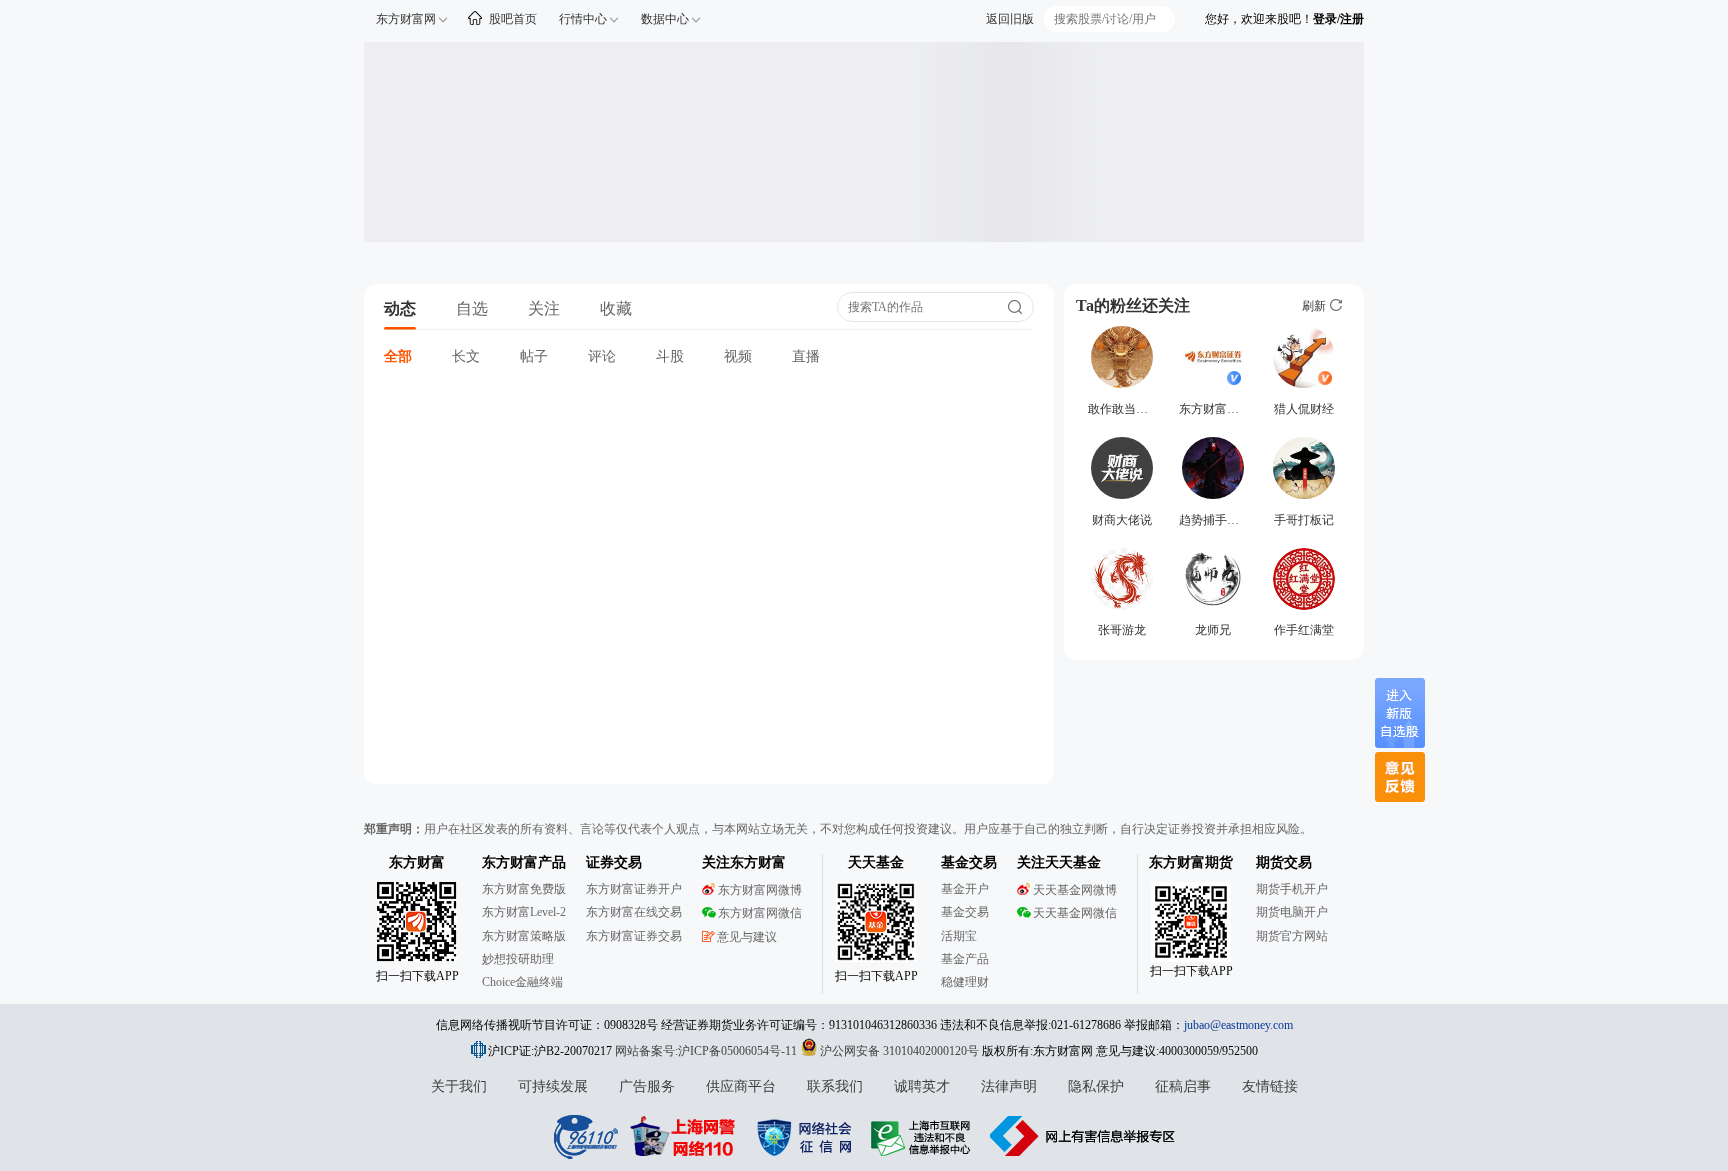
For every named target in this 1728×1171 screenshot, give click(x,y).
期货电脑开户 (1292, 912)
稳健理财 (965, 982)
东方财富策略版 (524, 936)
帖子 (534, 356)
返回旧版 (1010, 19)
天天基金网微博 (1075, 890)
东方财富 (417, 862)
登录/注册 (1338, 19)
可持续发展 (553, 1086)
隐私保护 (1096, 1086)
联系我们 (835, 1086)
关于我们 (459, 1086)
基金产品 (965, 959)
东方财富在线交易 (634, 912)
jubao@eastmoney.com (1238, 1025)
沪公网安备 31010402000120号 (899, 1051)
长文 (466, 356)
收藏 (616, 308)
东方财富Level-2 (524, 912)
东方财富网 (406, 19)
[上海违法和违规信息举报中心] (924, 1136)
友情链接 (1270, 1086)
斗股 (670, 356)
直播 (806, 356)
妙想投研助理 (518, 959)
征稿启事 (1183, 1086)
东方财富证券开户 (634, 889)
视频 (738, 356)
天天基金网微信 (1075, 913)
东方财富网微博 (760, 890)
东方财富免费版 (524, 889)
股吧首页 (513, 19)
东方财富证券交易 (634, 936)
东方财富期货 (1191, 862)
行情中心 (583, 19)
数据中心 (665, 19)
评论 (602, 356)
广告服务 (647, 1086)
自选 (472, 308)
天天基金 (876, 862)
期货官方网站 (1292, 936)
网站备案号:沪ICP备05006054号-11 (707, 1051)
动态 (400, 308)
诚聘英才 (922, 1086)
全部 (398, 356)
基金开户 (965, 889)
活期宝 (959, 936)
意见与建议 (747, 937)
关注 (544, 308)
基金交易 (965, 912)
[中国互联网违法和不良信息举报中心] (1083, 1136)
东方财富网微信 (760, 913)
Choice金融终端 (522, 982)
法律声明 (1009, 1086)
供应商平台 (741, 1086)
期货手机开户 (1292, 889)
